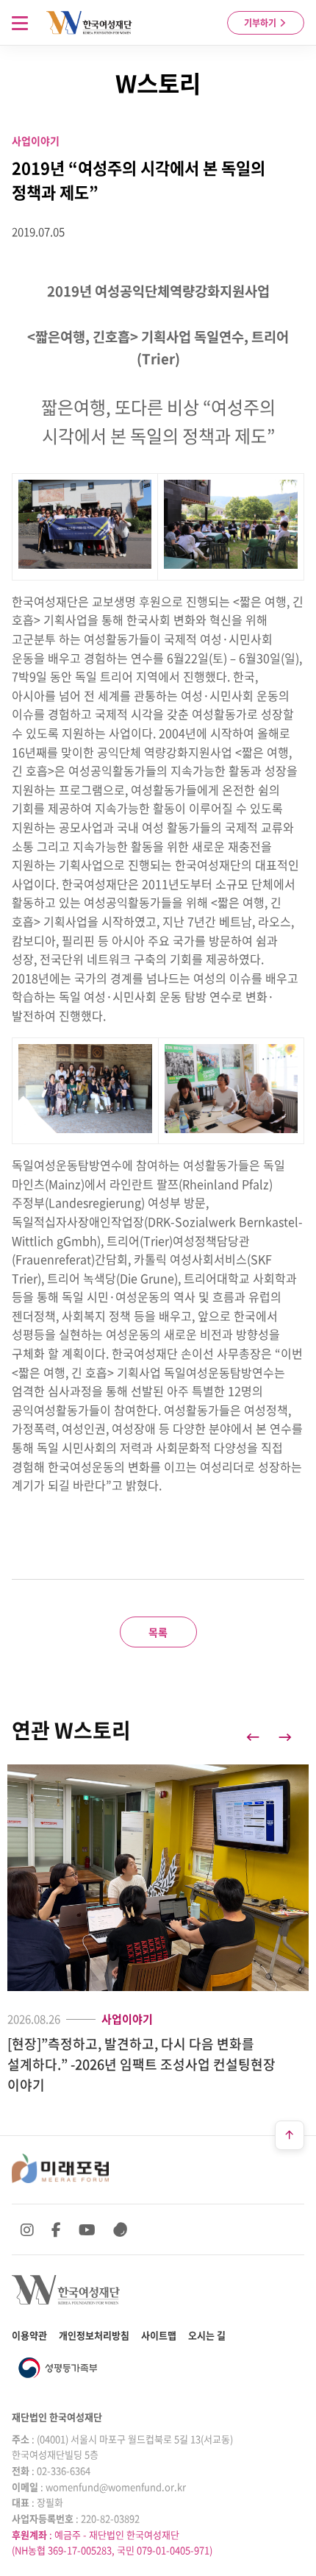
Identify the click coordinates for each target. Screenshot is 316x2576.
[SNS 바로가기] (121, 2229)
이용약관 (29, 2335)
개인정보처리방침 (94, 2335)
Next (285, 1737)
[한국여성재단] (89, 23)
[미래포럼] (60, 2168)
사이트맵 (159, 2335)
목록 (158, 1632)
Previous (253, 1737)
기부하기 (261, 23)
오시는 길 (207, 2335)
